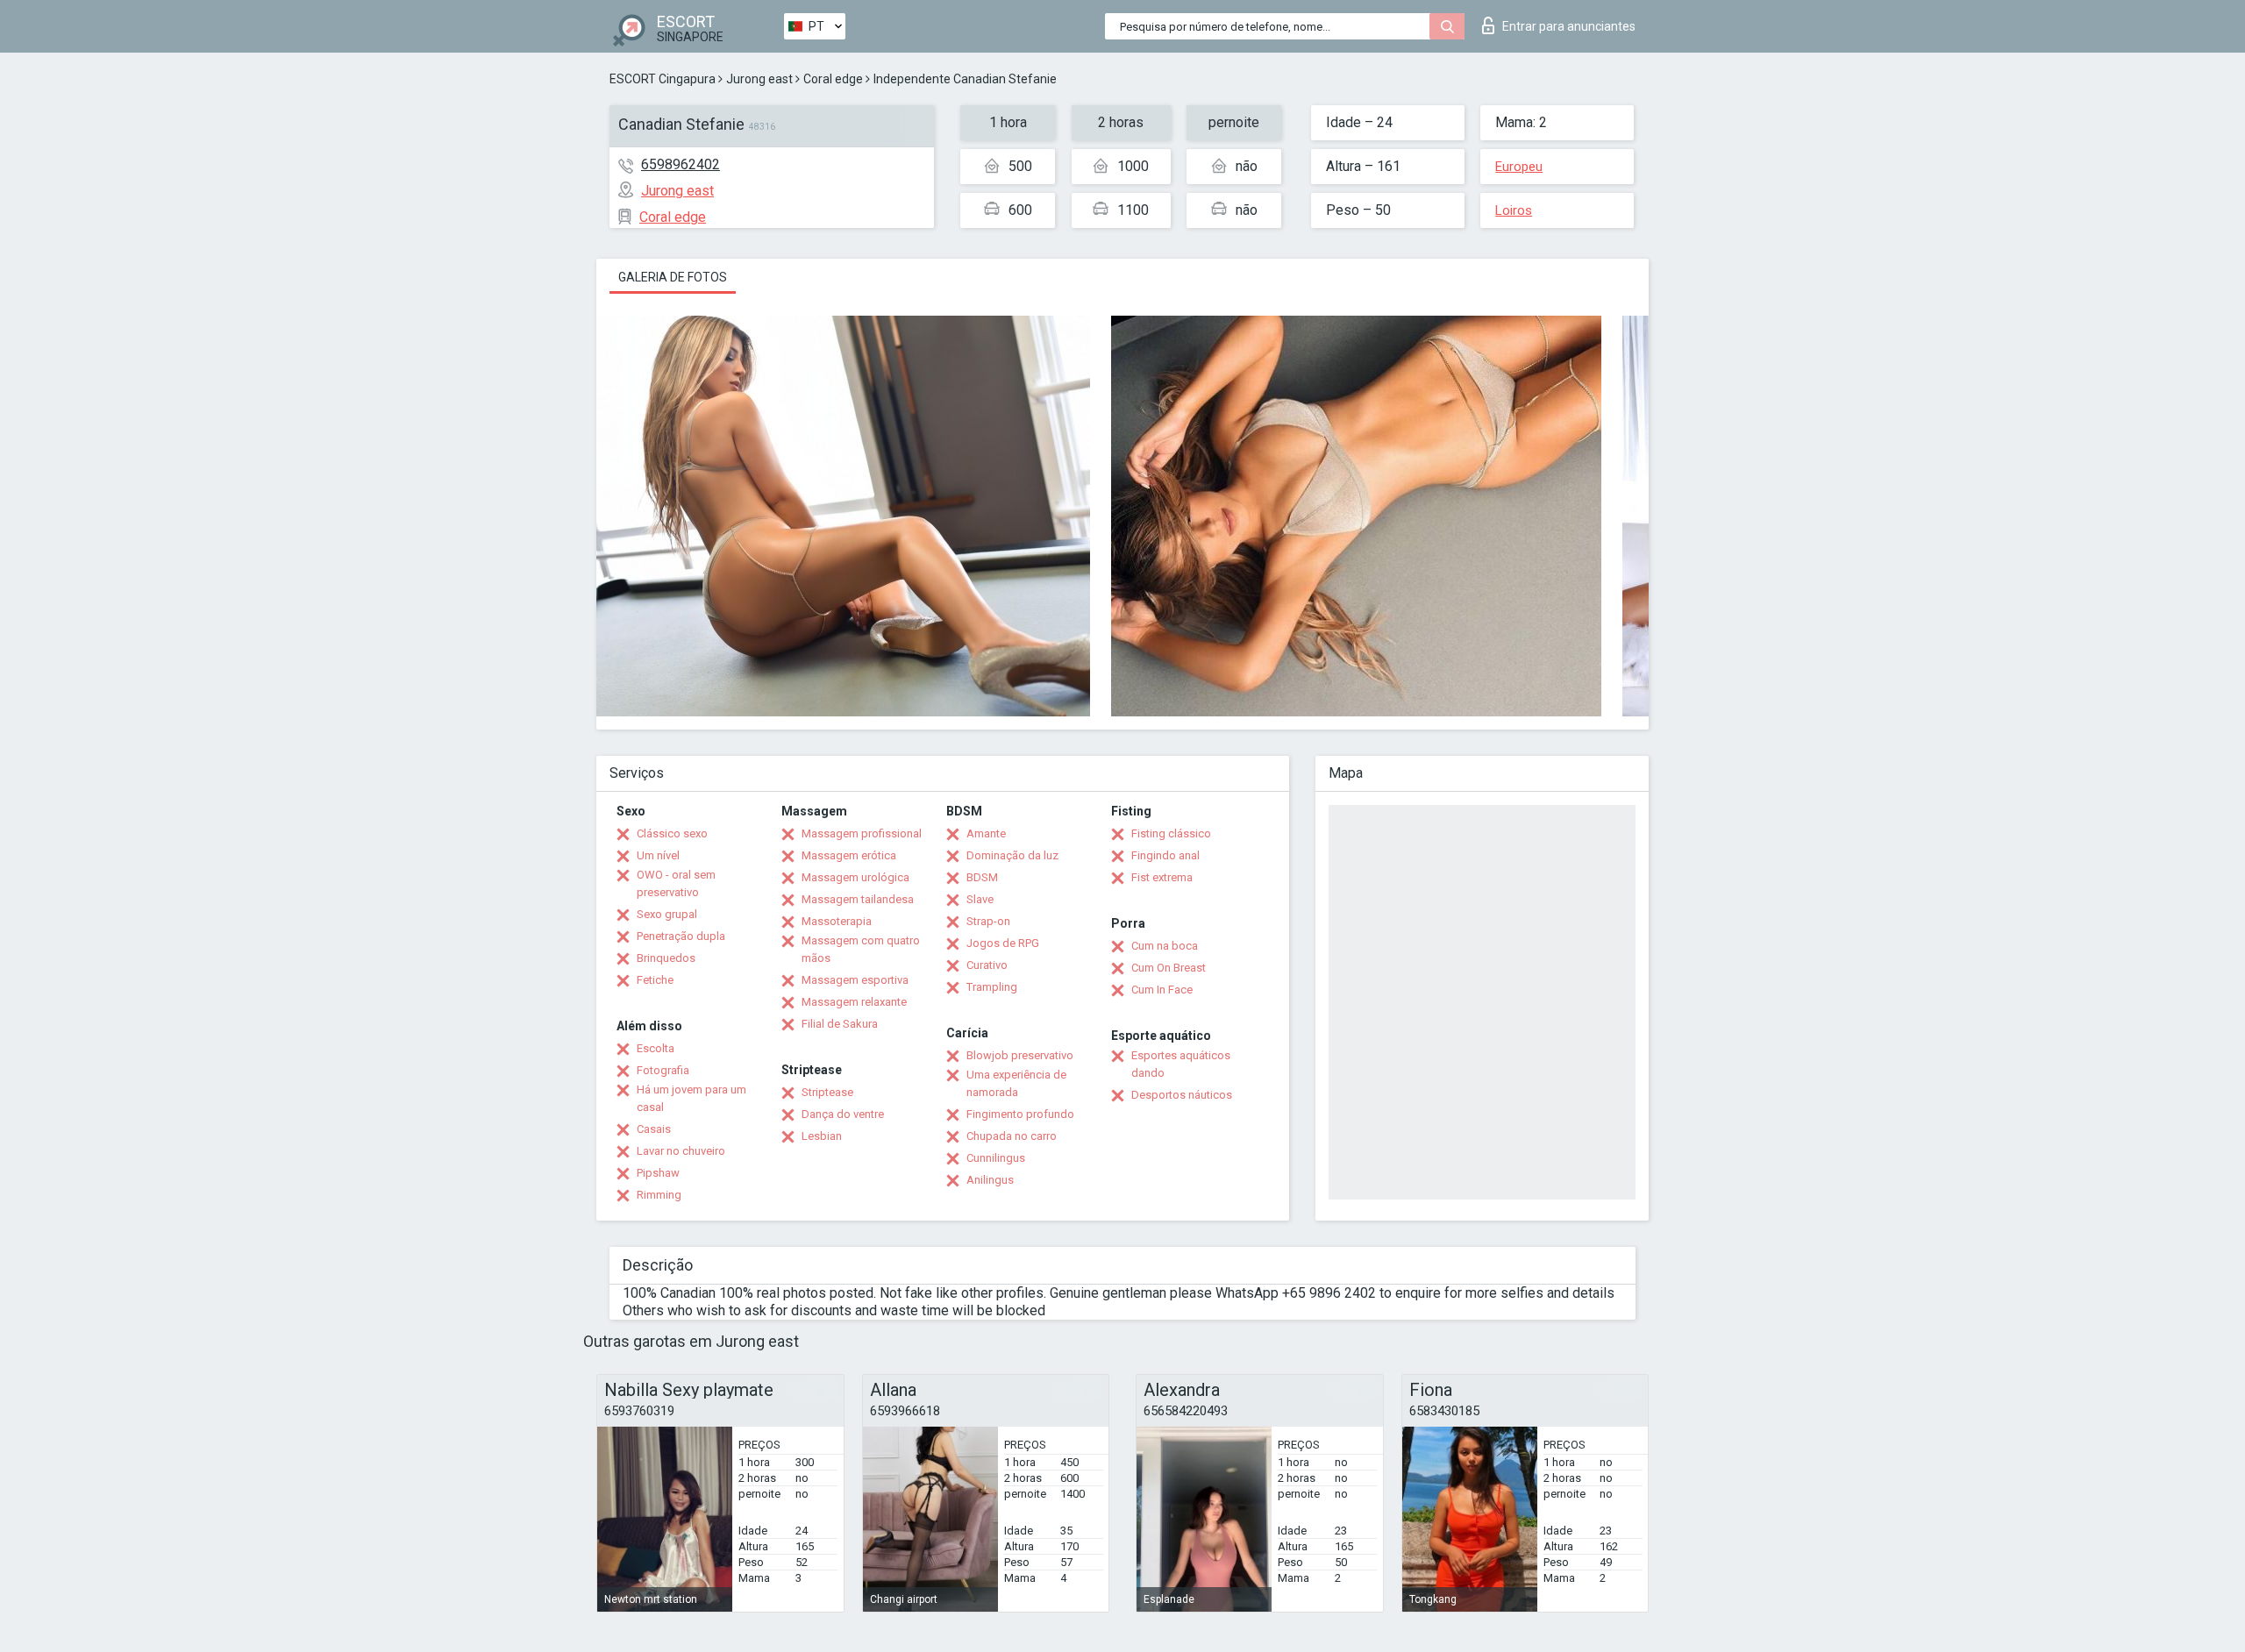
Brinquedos (666, 958)
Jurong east (759, 79)
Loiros (1514, 210)
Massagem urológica (855, 877)
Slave (980, 899)
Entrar (1569, 26)
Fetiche (655, 980)
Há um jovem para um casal (691, 1098)
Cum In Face (1162, 990)
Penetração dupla (681, 936)
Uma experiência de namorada (1016, 1083)
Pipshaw (658, 1173)
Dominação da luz (1012, 855)
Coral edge (833, 79)
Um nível (658, 855)
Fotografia (663, 1070)
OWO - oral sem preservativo (676, 883)
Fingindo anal (1165, 855)
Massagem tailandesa (858, 899)
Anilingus (990, 1180)
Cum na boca (1165, 946)
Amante (986, 833)
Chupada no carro (1012, 1136)
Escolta (656, 1048)
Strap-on (988, 921)
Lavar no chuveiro (681, 1151)
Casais (654, 1129)
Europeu (1519, 167)
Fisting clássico (1171, 833)
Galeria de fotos (673, 277)
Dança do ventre (843, 1114)
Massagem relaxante (854, 1002)
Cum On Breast (1169, 968)
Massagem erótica (849, 855)
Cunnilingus (996, 1158)
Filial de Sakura (840, 1024)
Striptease (827, 1092)
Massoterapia (837, 921)
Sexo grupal (667, 914)
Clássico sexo (672, 833)
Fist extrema (1162, 877)
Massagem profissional (862, 833)
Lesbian (822, 1136)
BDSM (982, 877)
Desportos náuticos (1182, 1095)
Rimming (659, 1195)
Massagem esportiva (855, 980)
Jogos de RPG (1003, 943)
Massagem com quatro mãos (861, 949)
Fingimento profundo (1020, 1114)
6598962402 (681, 164)
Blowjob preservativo (1020, 1055)
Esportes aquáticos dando (1181, 1064)
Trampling (992, 987)
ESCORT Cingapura (663, 79)
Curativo (987, 965)
